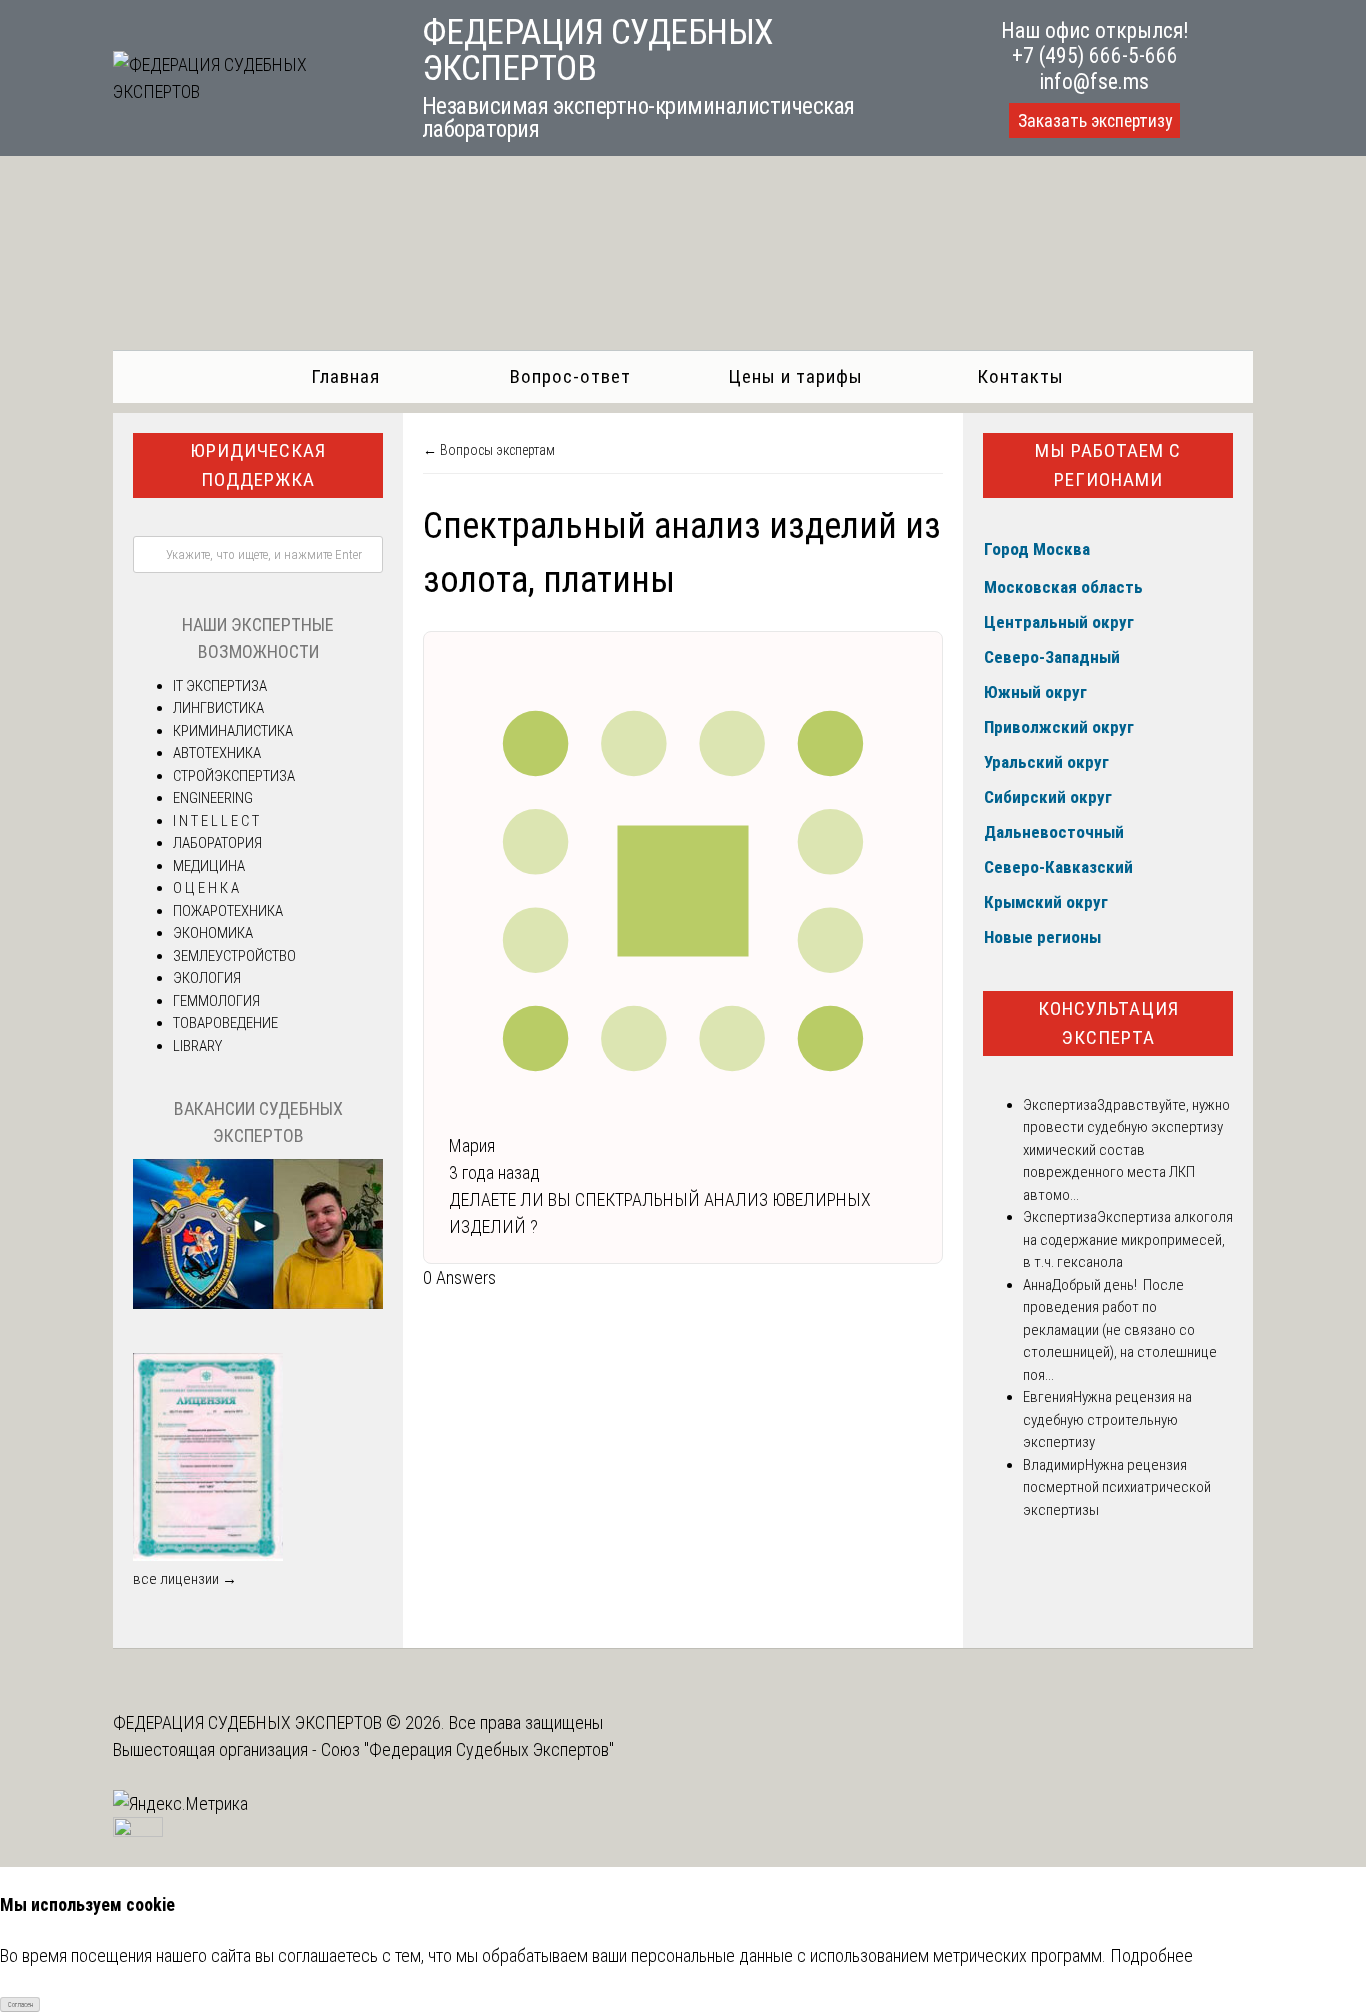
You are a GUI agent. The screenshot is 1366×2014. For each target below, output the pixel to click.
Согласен (20, 2005)
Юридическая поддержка (258, 465)
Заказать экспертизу (1095, 121)
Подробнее (1151, 1955)
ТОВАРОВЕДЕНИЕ (225, 1023)
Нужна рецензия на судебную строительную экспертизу (1107, 1419)
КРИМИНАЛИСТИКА (233, 731)
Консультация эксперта (1108, 1023)
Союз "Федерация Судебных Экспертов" (467, 1749)
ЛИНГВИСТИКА (218, 708)
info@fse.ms (1094, 81)
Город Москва (1037, 549)
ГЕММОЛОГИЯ (216, 1001)
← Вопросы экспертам (489, 450)
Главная (345, 376)
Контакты (1020, 376)
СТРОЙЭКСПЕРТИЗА (234, 776)
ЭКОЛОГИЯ (207, 978)
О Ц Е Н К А (206, 888)
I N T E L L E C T (216, 821)
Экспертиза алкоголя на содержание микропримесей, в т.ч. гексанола (1128, 1239)
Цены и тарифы (795, 376)
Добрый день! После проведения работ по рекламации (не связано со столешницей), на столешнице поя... (1120, 1330)
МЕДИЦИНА (209, 866)
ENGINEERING (213, 798)
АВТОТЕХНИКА (217, 753)
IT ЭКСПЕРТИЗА (220, 686)
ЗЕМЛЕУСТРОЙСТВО (234, 956)
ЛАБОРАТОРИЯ (217, 843)
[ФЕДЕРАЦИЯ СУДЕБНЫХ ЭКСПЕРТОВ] (245, 91)
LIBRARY (197, 1046)
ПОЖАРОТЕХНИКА (228, 911)
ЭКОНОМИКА (213, 933)
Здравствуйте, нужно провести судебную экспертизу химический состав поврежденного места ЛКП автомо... (1126, 1150)
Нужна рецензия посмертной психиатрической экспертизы (1117, 1487)
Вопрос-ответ (570, 376)
